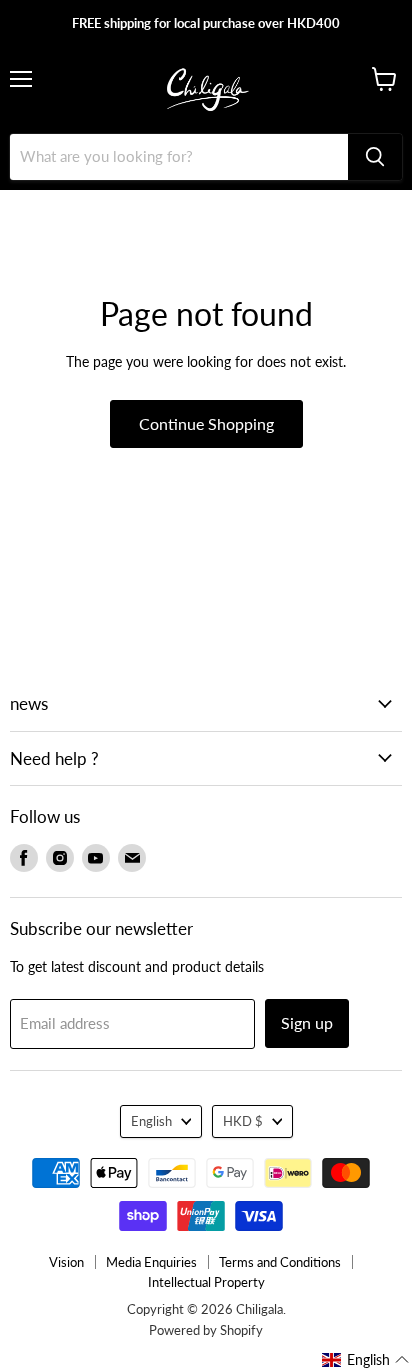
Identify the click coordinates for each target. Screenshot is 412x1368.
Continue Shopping (206, 423)
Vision (66, 1262)
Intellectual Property (206, 1282)
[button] (366, 1360)
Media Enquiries (151, 1262)
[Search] (375, 157)
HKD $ (243, 1121)
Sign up (307, 1022)
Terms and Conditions (280, 1262)
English (151, 1121)
